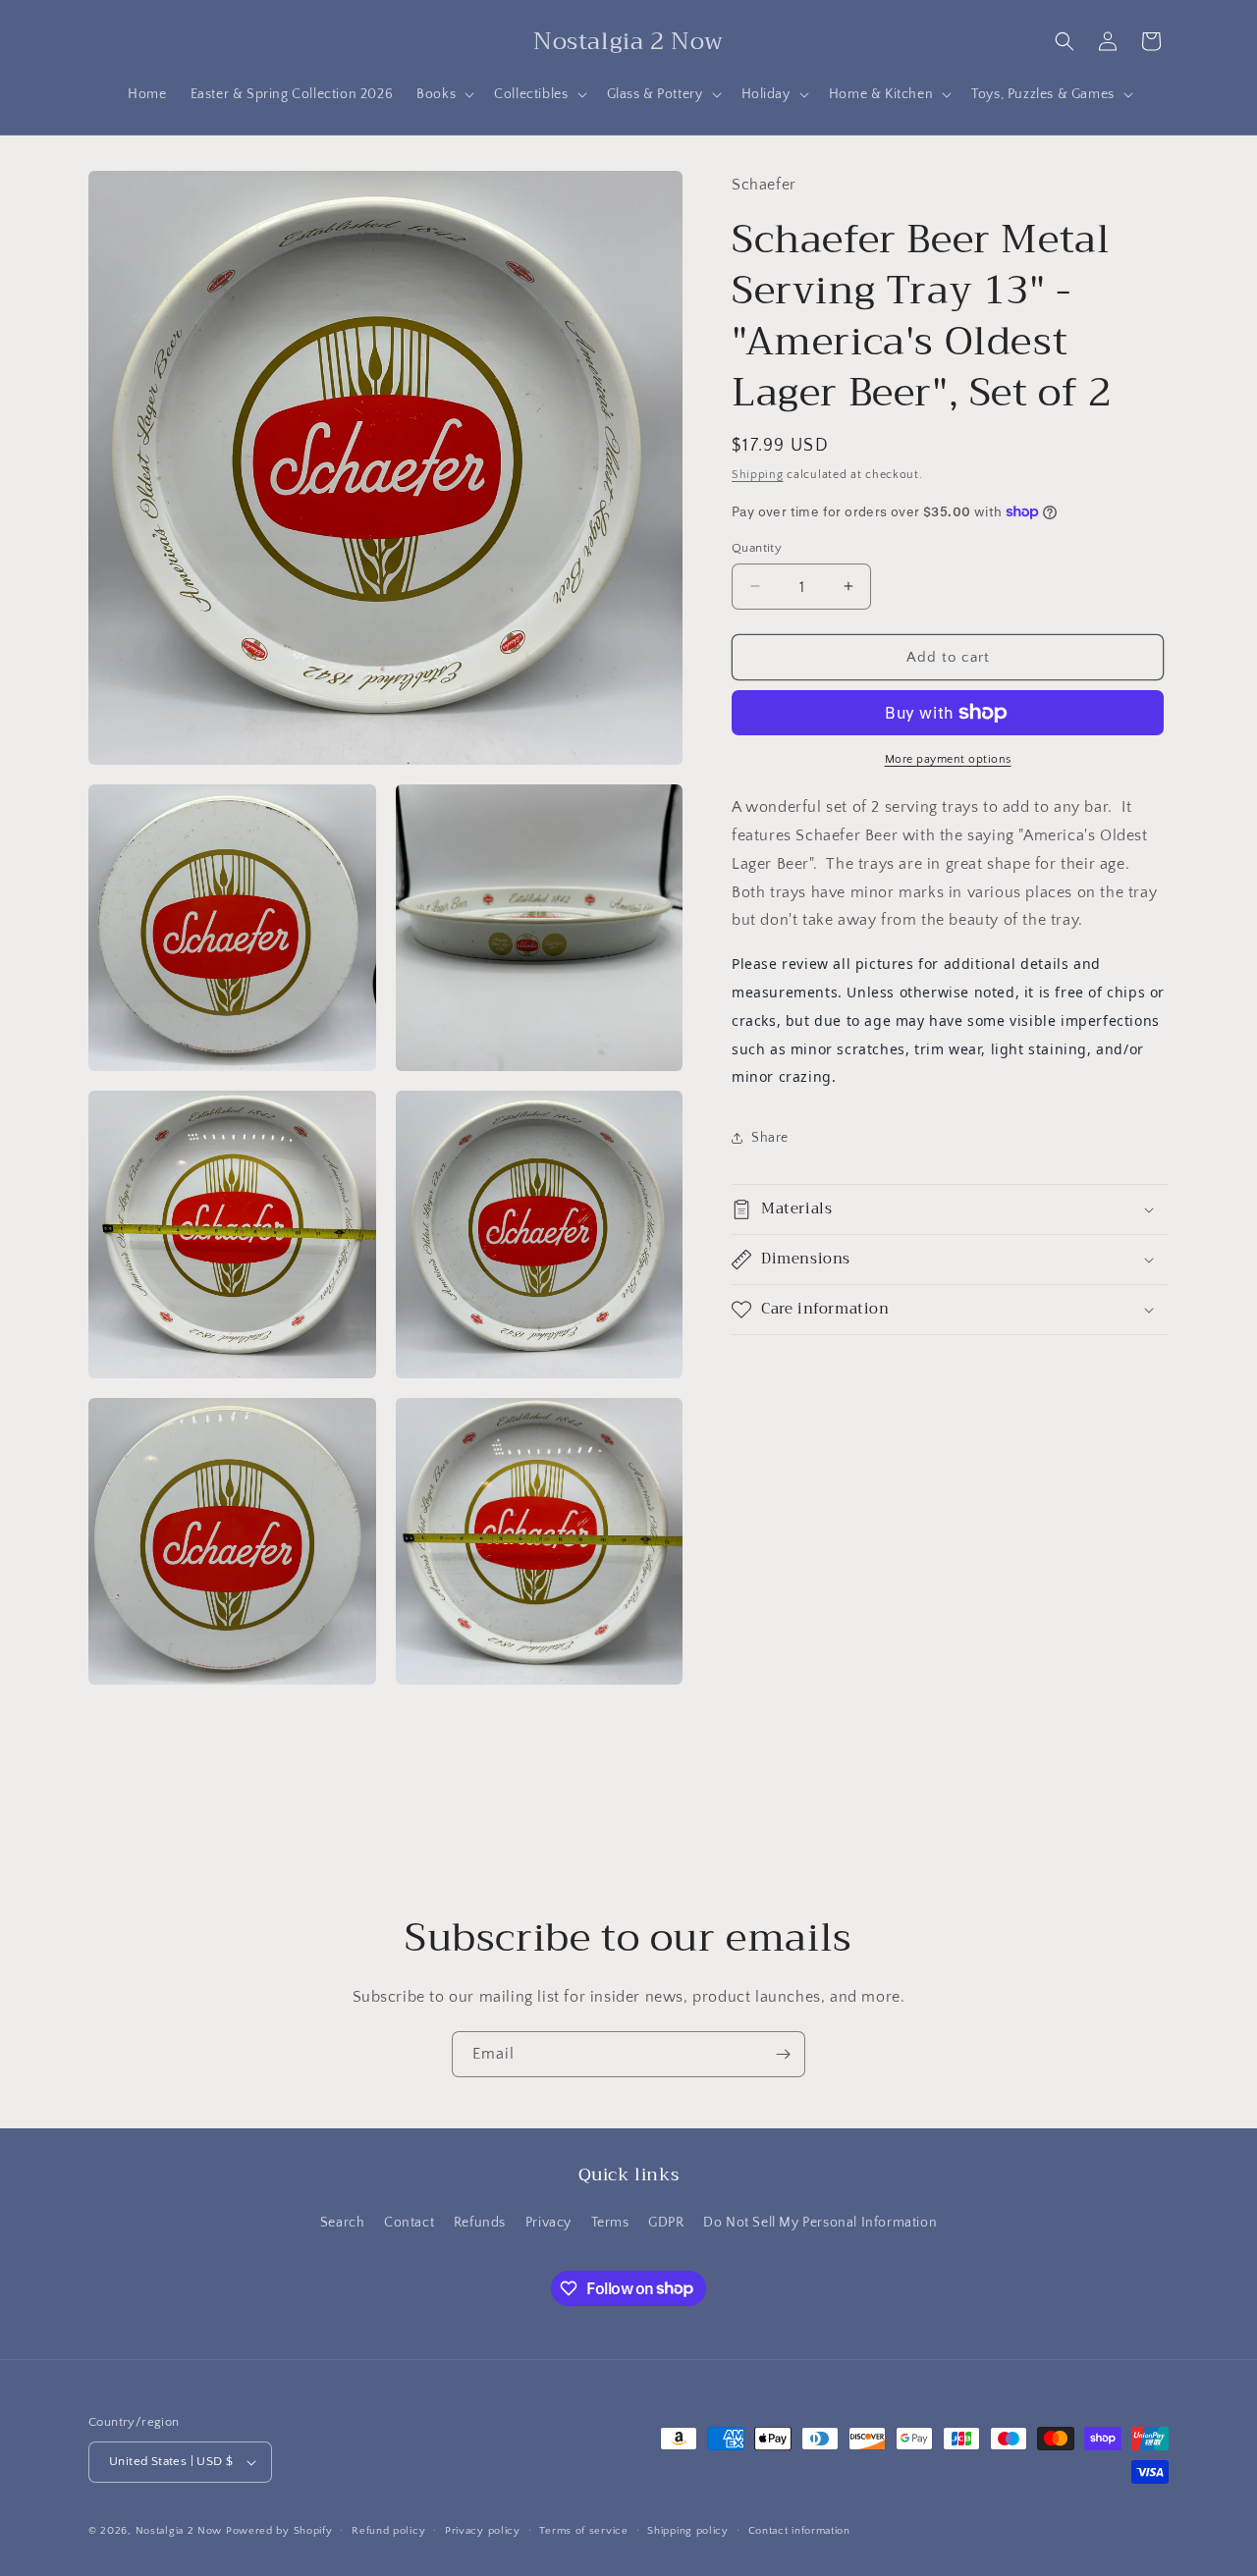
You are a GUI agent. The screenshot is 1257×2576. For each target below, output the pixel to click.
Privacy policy (483, 2531)
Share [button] (770, 1137)
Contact (409, 2223)
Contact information (799, 2531)
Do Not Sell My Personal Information (820, 2223)
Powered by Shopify (279, 2531)
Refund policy (388, 2531)
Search (343, 2223)
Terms (610, 2223)
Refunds (480, 2223)
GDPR (666, 2223)
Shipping (758, 474)
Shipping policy (688, 2531)
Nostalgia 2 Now (179, 2531)
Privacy (548, 2223)
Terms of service (583, 2531)
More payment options (948, 759)
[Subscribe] (783, 2054)
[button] (443, 94)
